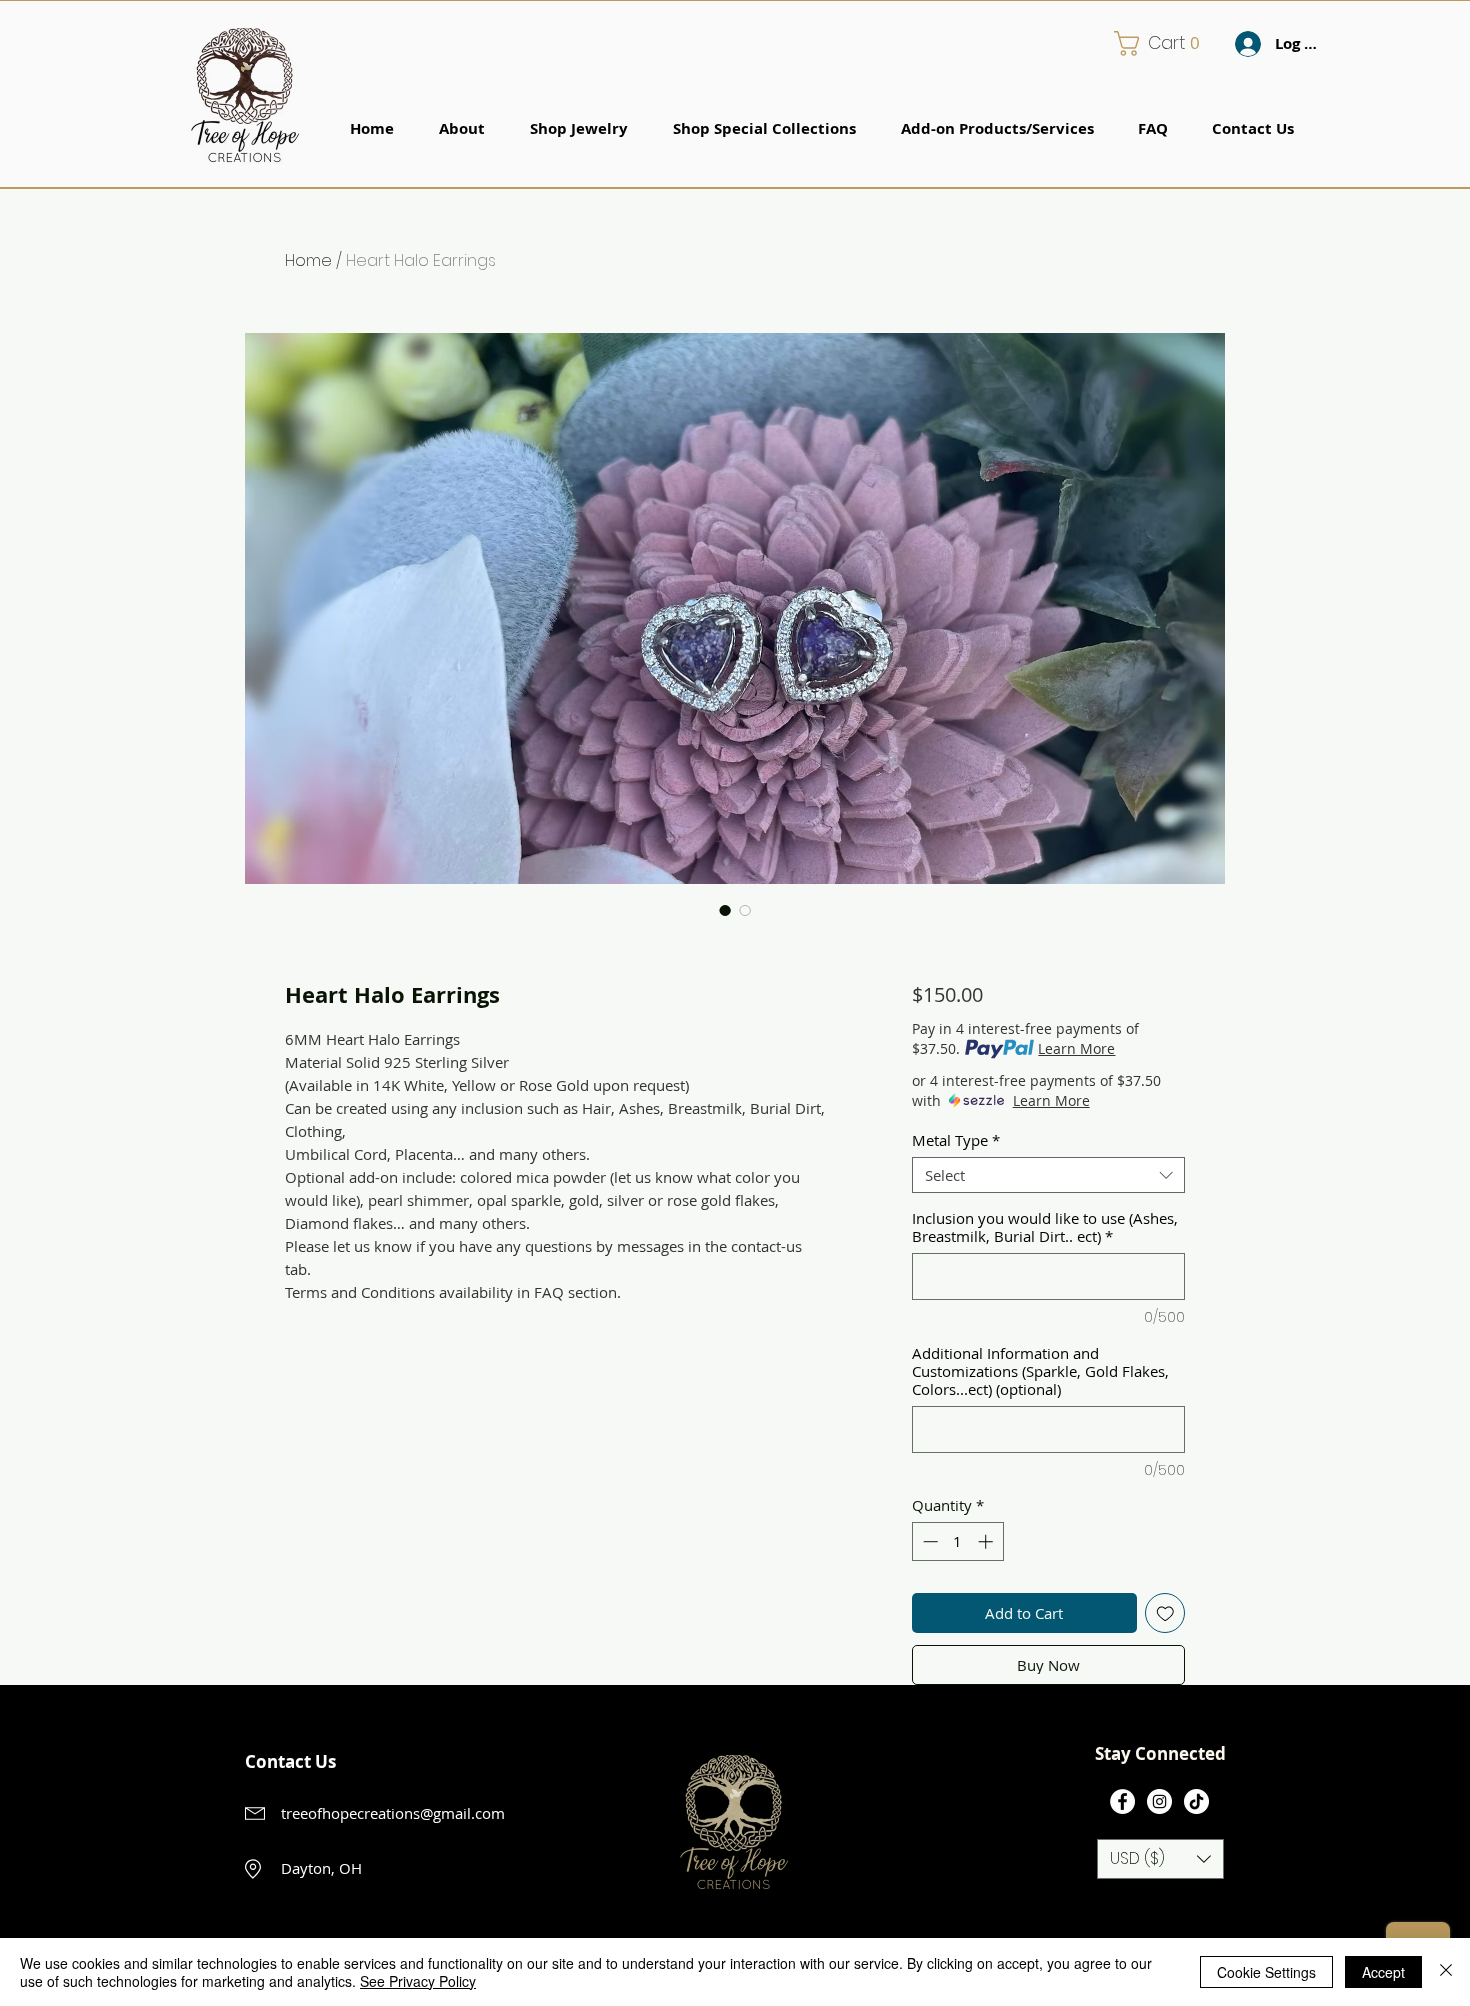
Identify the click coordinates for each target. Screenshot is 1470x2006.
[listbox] (1160, 1859)
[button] (1164, 43)
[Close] (1446, 1972)
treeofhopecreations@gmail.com (393, 1813)
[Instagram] (1159, 1801)
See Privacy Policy (418, 1981)
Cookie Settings (1266, 1972)
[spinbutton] (957, 1541)
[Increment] (987, 1541)
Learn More (1076, 1048)
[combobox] (1048, 1175)
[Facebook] (1122, 1801)
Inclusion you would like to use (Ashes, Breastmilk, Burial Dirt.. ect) (1045, 1227)
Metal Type (956, 1140)
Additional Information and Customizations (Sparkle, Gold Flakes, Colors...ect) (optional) (1040, 1371)
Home (308, 260)
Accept (1383, 1972)
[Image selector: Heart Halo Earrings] (725, 910)
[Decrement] (928, 1541)
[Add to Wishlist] (1165, 1613)
